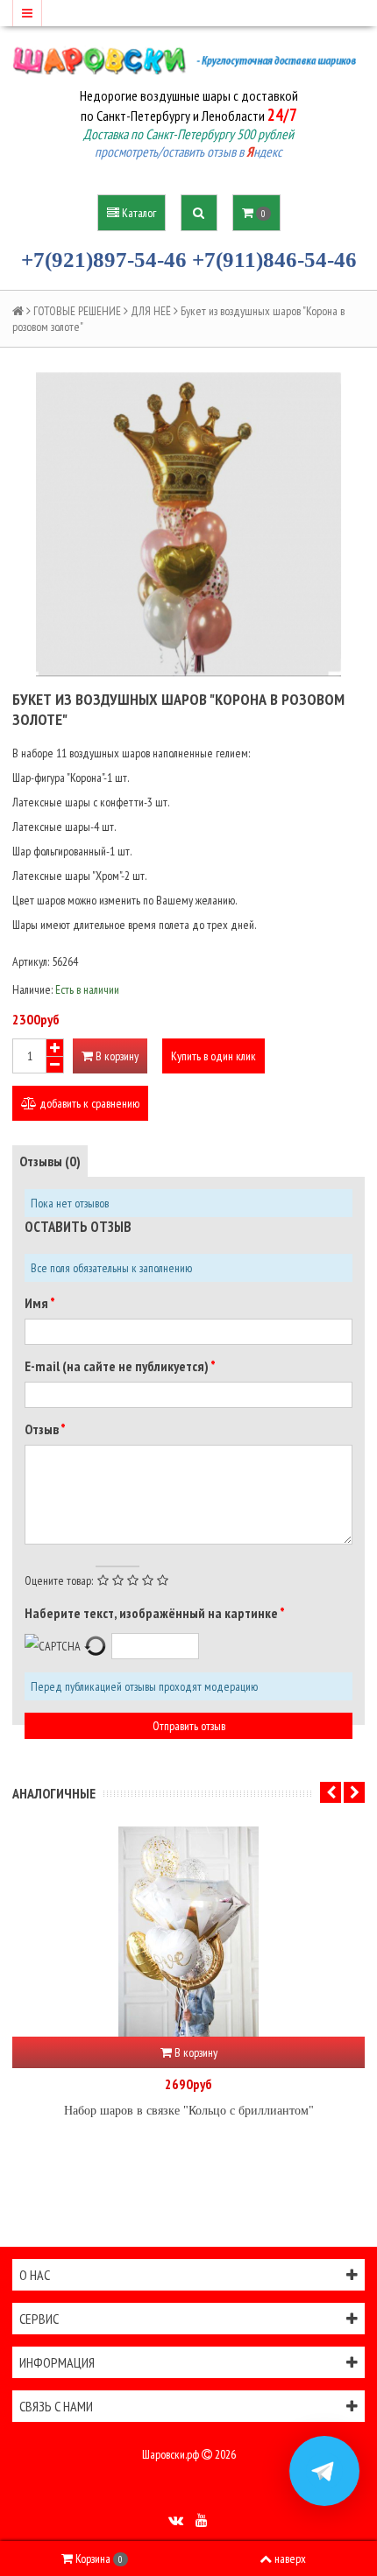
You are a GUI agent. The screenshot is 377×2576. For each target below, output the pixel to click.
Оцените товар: (59, 1580)
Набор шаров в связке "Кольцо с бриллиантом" (189, 2111)
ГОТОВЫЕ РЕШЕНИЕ (77, 311)
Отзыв (43, 1429)
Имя (37, 1303)
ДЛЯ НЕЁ (151, 311)
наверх (290, 2558)
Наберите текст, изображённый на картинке (152, 1613)
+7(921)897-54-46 (104, 260)
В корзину (116, 1056)
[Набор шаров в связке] (188, 1932)
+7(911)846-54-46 (274, 260)
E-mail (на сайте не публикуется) (117, 1366)
